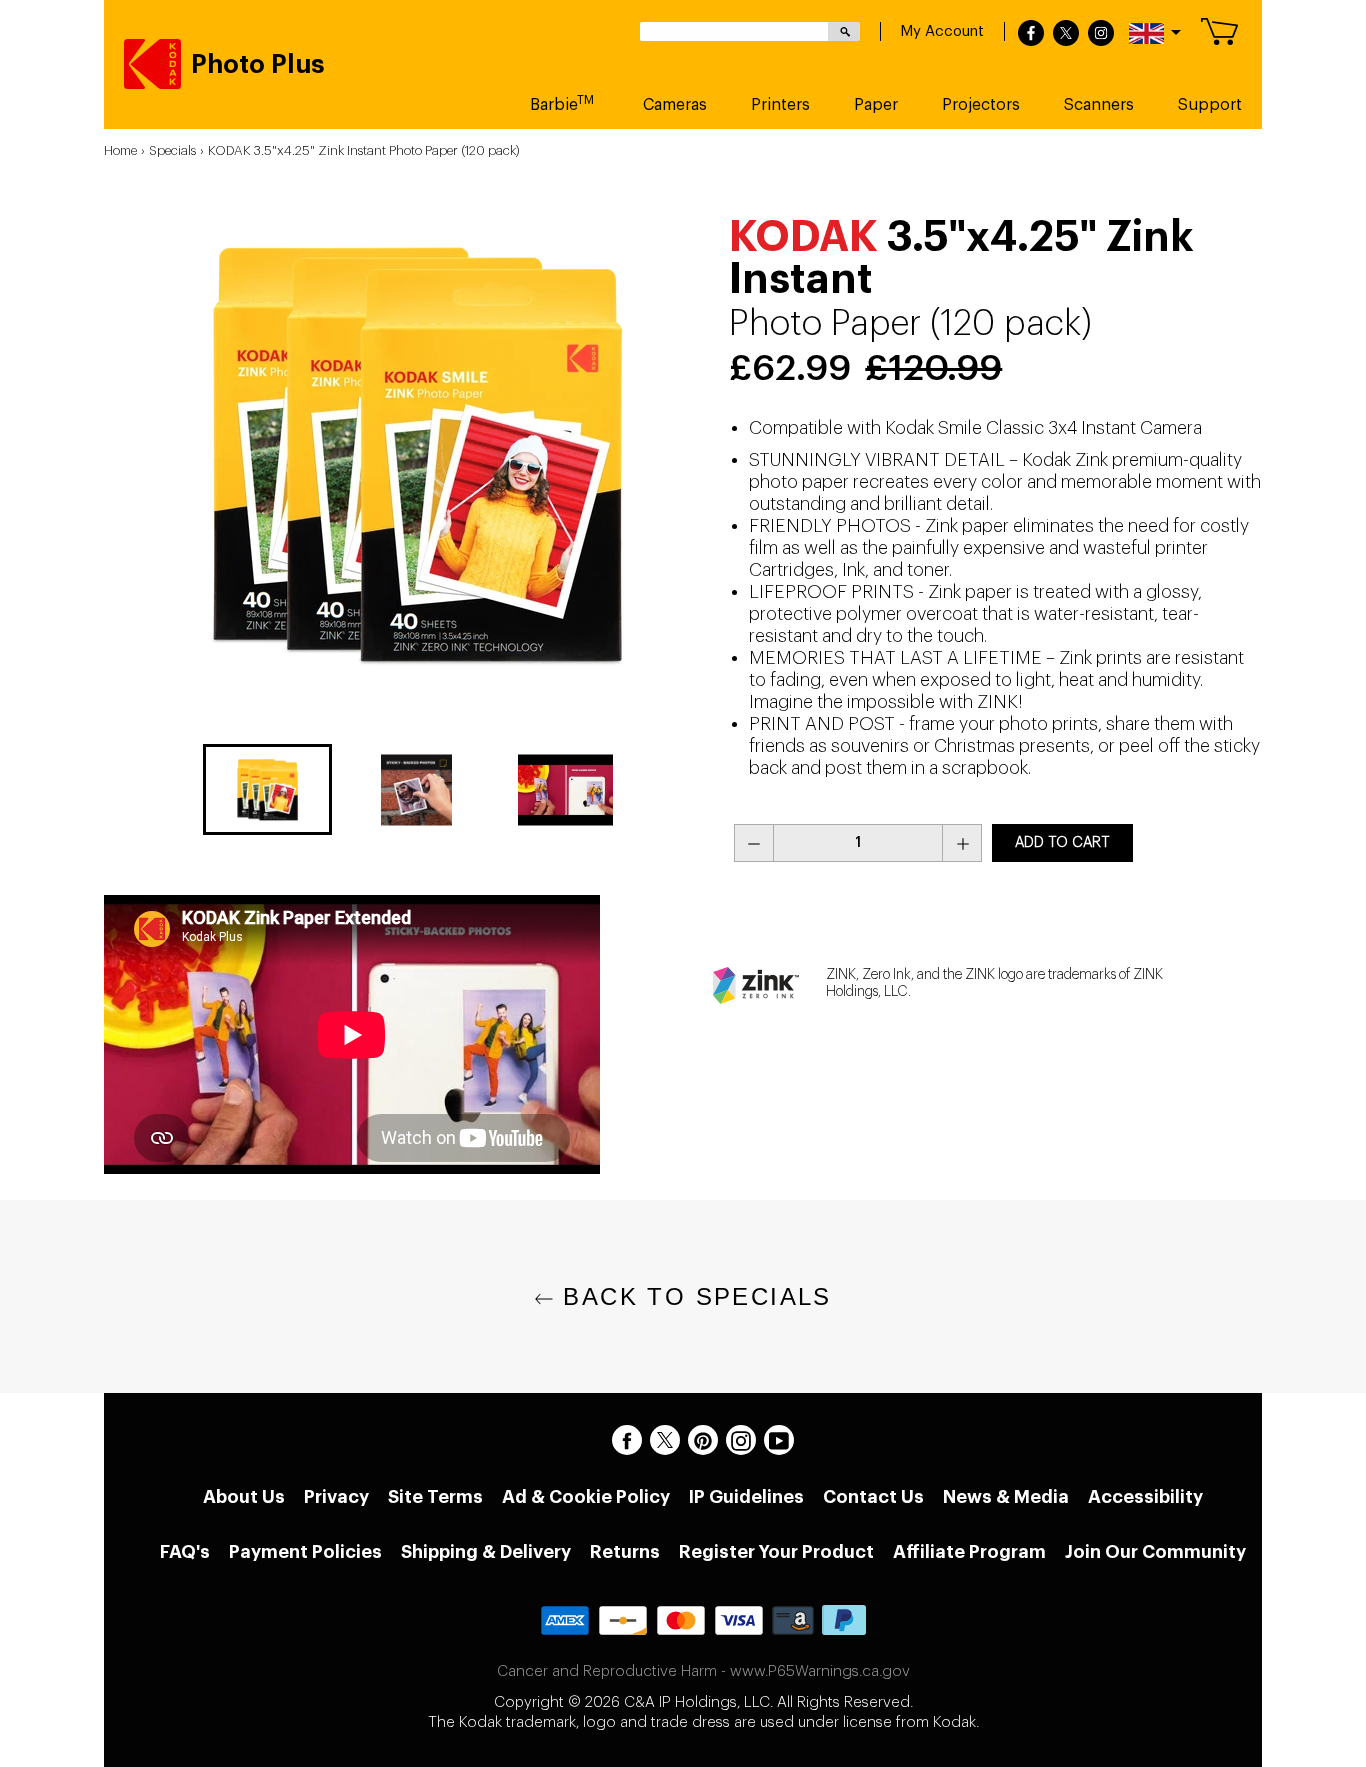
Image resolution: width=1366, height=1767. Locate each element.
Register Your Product (776, 1552)
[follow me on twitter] (1066, 34)
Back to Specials (693, 1296)
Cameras (675, 105)
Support (1210, 105)
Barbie (562, 103)
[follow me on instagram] (1101, 34)
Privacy (336, 1497)
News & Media (1006, 1497)
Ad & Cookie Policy (586, 1497)
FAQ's (185, 1552)
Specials (172, 150)
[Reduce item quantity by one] (754, 843)
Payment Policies (305, 1552)
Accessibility (1145, 1497)
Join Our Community (1155, 1552)
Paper (876, 105)
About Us (244, 1497)
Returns (625, 1552)
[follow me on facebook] (1031, 34)
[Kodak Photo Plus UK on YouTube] (779, 1440)
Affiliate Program (969, 1552)
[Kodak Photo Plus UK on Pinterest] (703, 1440)
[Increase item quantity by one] (962, 843)
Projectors (981, 105)
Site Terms (435, 1497)
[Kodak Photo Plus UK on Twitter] (665, 1440)
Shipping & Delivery (486, 1552)
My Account (942, 31)
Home (120, 150)
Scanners (1099, 105)
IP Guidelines (746, 1497)
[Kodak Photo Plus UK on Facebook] (627, 1440)
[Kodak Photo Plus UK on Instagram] (741, 1440)
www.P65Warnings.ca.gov (820, 1671)
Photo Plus (258, 65)
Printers (780, 105)
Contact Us (873, 1497)
